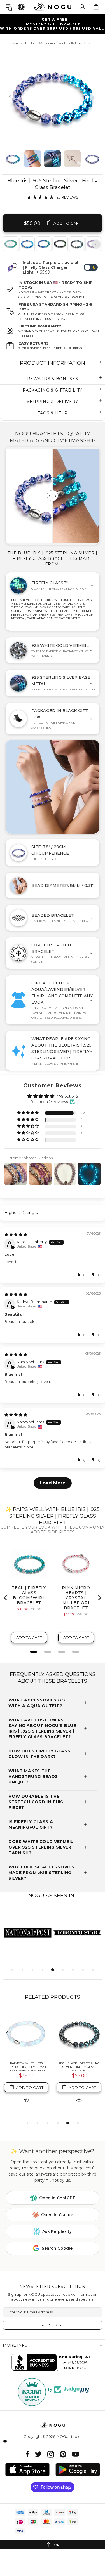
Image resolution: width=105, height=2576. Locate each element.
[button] (28, 1113)
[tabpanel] (27, 244)
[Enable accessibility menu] (21, 7)
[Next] (95, 97)
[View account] (82, 7)
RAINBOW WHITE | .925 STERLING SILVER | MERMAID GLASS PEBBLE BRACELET (26, 2067)
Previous (9, 244)
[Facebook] (28, 2454)
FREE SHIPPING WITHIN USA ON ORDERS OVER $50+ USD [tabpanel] (55, 24)
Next (96, 244)
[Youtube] (76, 2454)
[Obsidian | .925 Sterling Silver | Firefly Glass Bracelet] (60, 244)
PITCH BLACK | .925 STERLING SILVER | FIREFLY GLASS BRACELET (79, 2067)
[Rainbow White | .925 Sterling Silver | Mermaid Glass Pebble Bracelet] (26, 2034)
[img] (16, 1234)
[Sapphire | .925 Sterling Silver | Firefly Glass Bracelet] (43, 244)
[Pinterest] (63, 2454)
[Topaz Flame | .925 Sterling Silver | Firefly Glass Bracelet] (27, 244)
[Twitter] (38, 2454)
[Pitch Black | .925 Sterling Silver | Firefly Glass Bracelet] (76, 244)
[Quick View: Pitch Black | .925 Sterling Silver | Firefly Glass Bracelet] (79, 2100)
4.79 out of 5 (67, 1096)
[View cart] (96, 7)
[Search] (9, 7)
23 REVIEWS (67, 197)
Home (15, 43)
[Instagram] (51, 2454)
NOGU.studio (53, 7)
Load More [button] (53, 1483)
